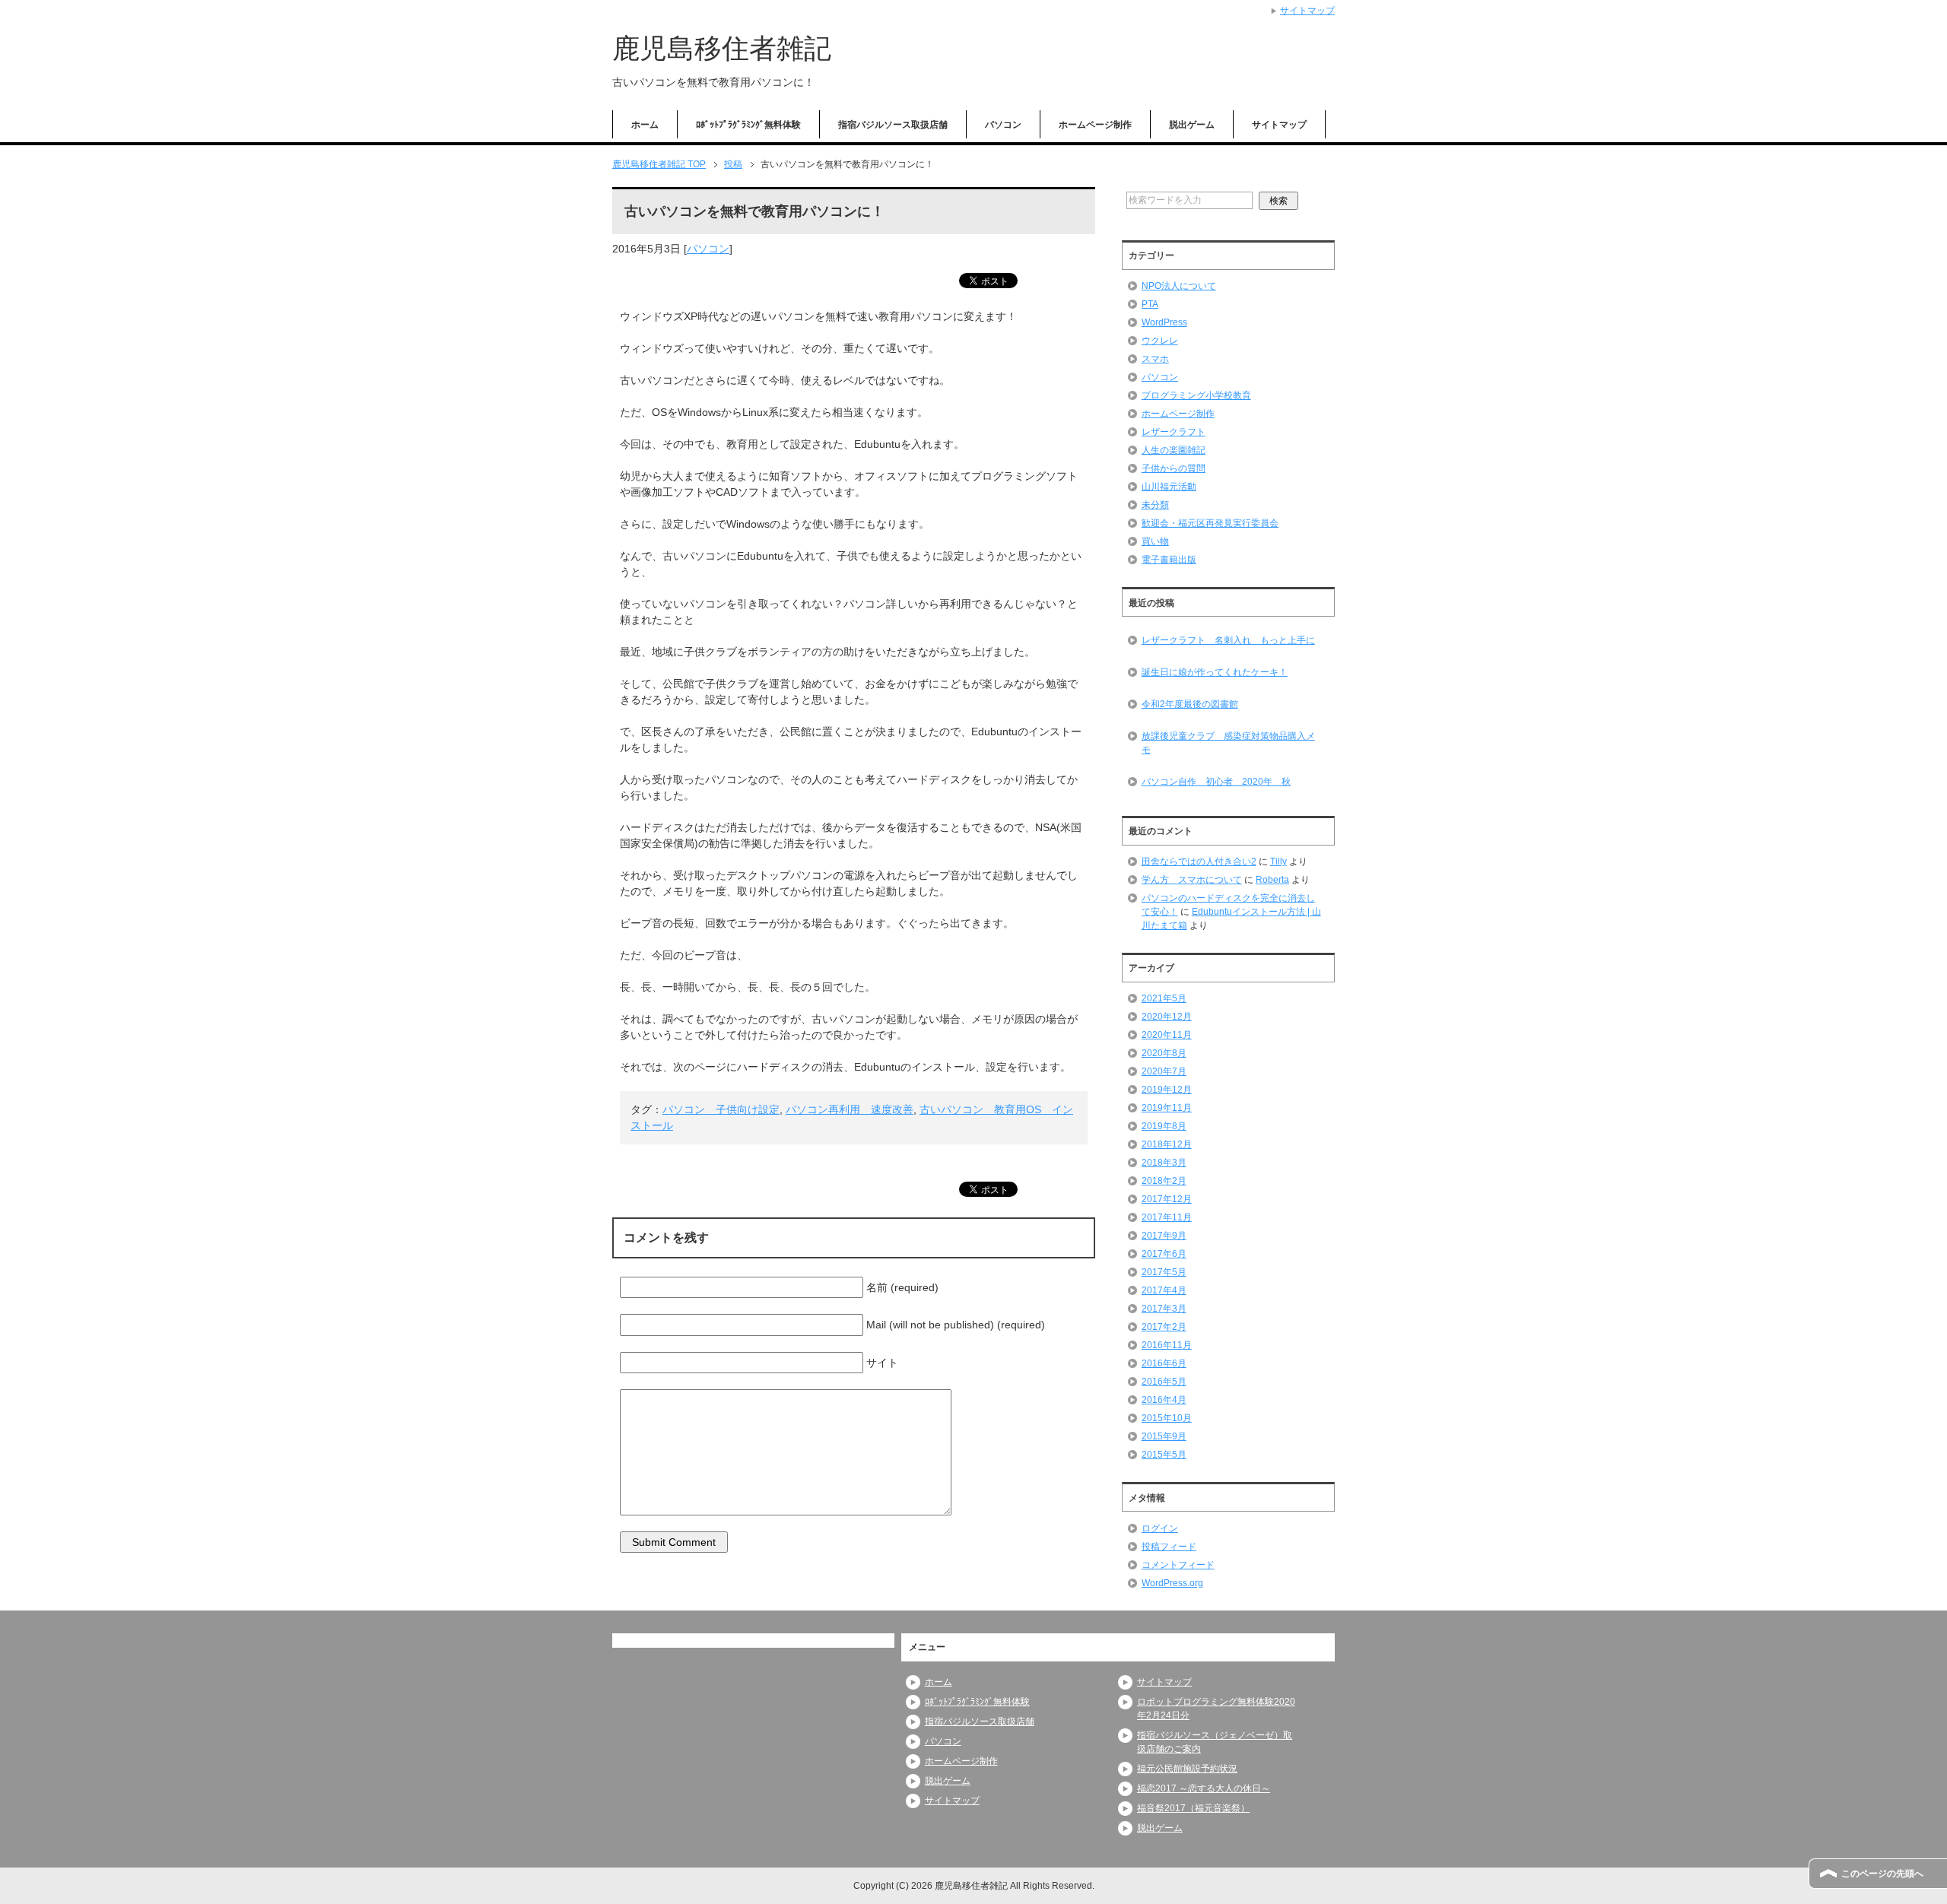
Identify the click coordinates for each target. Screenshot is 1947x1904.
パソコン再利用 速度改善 (850, 1109)
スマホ (1155, 359)
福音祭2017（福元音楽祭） (1193, 1808)
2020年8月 (1164, 1053)
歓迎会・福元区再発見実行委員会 (1210, 523)
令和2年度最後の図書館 (1190, 704)
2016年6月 (1164, 1363)
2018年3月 (1164, 1163)
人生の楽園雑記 (1174, 450)
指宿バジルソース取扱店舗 (893, 125)
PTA (1150, 304)
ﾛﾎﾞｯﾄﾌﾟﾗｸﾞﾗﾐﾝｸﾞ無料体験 (748, 125)
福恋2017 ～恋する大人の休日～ (1204, 1788)
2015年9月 (1164, 1436)
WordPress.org (1172, 1583)
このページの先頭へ (1882, 1874)
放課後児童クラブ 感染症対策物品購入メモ (1228, 743)
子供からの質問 (1174, 468)
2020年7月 (1164, 1071)
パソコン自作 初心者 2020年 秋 (1216, 782)
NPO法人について (1179, 286)
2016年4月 (1164, 1400)
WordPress (1164, 322)
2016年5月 (1164, 1382)
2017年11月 (1167, 1217)
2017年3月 (1164, 1309)
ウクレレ (1160, 341)
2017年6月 (1164, 1254)
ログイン (1160, 1528)
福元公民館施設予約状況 (1187, 1769)
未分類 (1155, 505)
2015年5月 (1164, 1455)
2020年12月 (1167, 1017)
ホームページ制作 (1095, 125)
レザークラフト (1174, 432)
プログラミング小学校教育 (1196, 395)
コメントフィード (1178, 1565)
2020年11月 (1167, 1035)
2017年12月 (1167, 1199)
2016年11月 (1167, 1345)
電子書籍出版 (1169, 560)
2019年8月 (1164, 1126)
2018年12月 (1167, 1144)
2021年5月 (1164, 998)
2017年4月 (1164, 1290)
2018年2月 (1164, 1181)
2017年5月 (1164, 1272)
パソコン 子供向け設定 (721, 1109)
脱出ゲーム (1192, 125)
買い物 (1155, 541)
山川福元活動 (1169, 487)
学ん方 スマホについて (1192, 880)
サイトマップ (1279, 125)
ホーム (645, 125)
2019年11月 (1167, 1108)
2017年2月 (1164, 1327)
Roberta (1272, 880)
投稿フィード (1169, 1547)
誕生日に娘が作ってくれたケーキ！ (1215, 672)
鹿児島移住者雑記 (722, 48)
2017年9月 (1164, 1236)
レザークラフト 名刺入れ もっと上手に (1228, 640)
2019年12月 (1167, 1090)
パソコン (1003, 125)
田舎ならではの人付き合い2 (1199, 862)
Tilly (1278, 862)
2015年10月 (1167, 1418)
